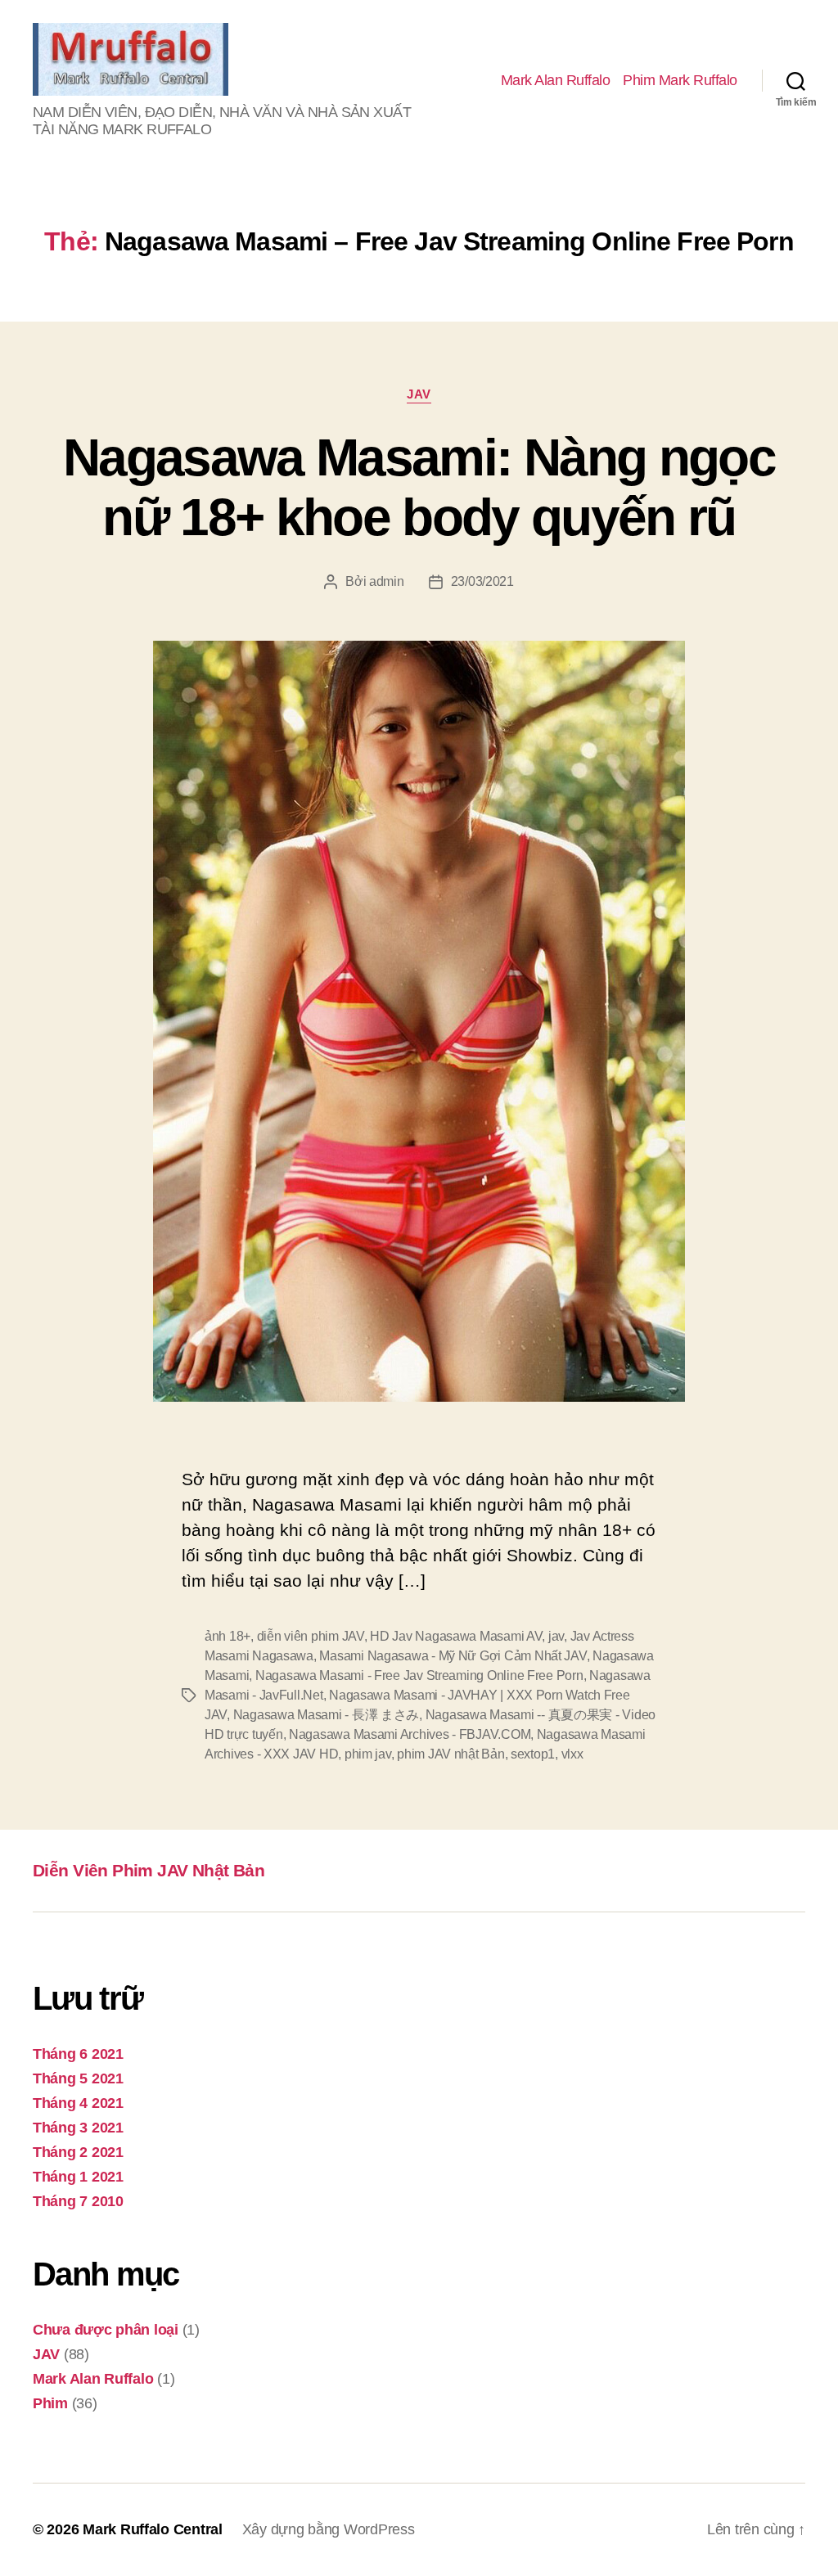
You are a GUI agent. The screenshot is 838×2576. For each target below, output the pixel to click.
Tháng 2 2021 (78, 2152)
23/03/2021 (482, 581)
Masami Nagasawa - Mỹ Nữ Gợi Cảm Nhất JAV (453, 1656)
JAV (419, 394)
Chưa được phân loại (106, 2330)
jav (556, 1636)
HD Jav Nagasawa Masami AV (456, 1636)
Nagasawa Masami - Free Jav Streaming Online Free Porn (419, 1675)
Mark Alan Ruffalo (556, 80)
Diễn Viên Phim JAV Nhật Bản (149, 1870)
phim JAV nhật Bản (451, 1754)
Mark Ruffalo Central (153, 2529)
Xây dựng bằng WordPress (329, 2529)
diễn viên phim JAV (311, 1636)
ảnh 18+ (228, 1636)
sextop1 (533, 1754)
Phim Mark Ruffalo (680, 80)
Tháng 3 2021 (78, 2128)
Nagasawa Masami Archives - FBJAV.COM (410, 1734)
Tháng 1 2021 (78, 2177)
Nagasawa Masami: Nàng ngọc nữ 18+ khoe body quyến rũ (419, 487)
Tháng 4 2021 (78, 2103)
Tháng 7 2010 (78, 2201)
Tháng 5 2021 (78, 2078)
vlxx (572, 1754)
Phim (50, 2403)
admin (387, 581)
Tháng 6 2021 (78, 2054)
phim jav (368, 1754)
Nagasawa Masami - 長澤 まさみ (327, 1715)
